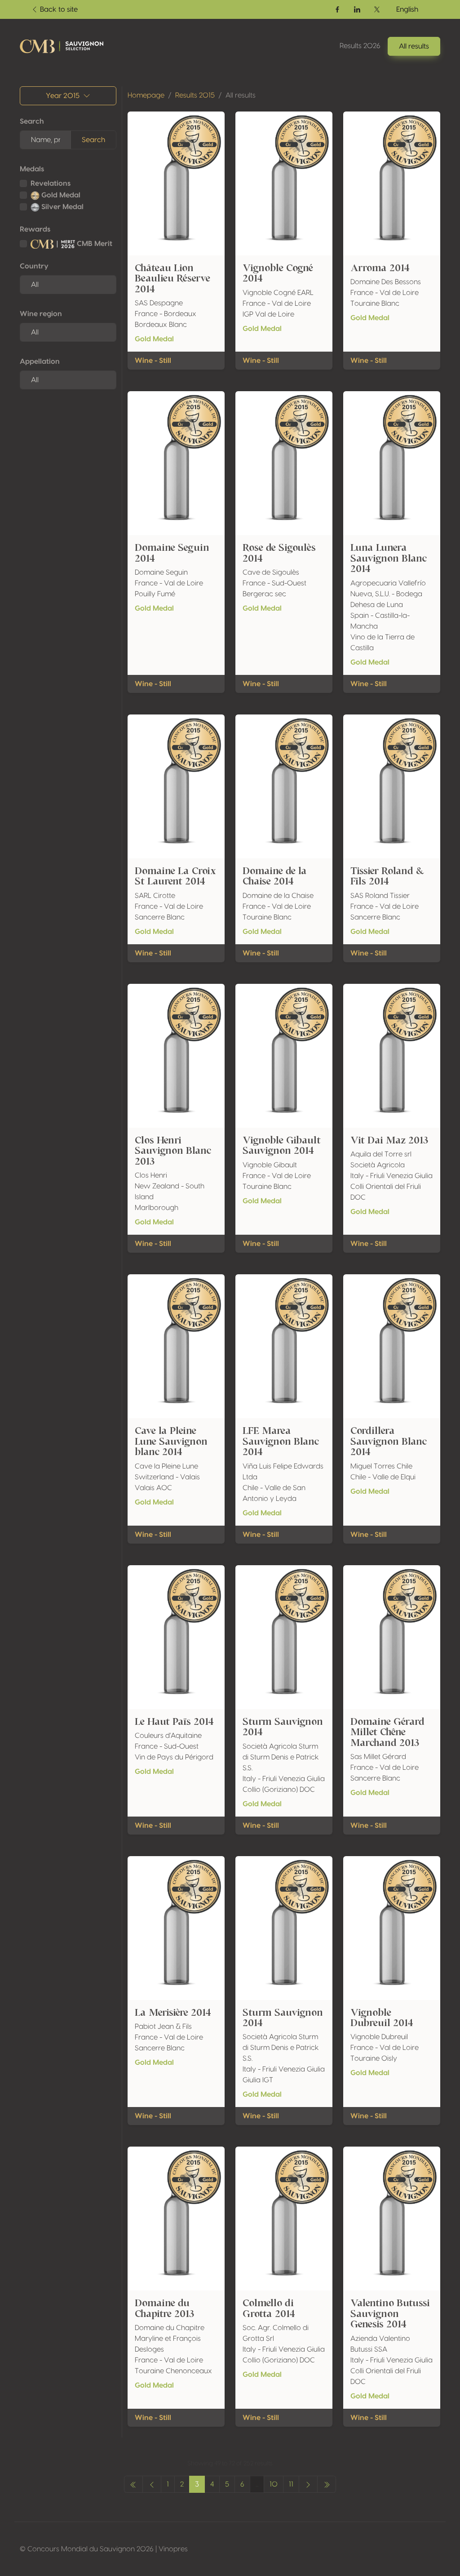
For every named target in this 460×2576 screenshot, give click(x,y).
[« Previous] (133, 2484)
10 (274, 2484)
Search (32, 121)
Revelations (51, 183)
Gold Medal (60, 195)
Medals (32, 169)
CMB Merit (94, 244)
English (407, 9)
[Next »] (308, 2484)
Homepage (146, 95)
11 (291, 2484)
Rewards (35, 229)
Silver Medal (62, 207)
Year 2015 (63, 96)
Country (34, 266)
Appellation (40, 362)
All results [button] (414, 46)
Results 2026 (360, 46)
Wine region (41, 314)
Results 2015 (195, 95)
